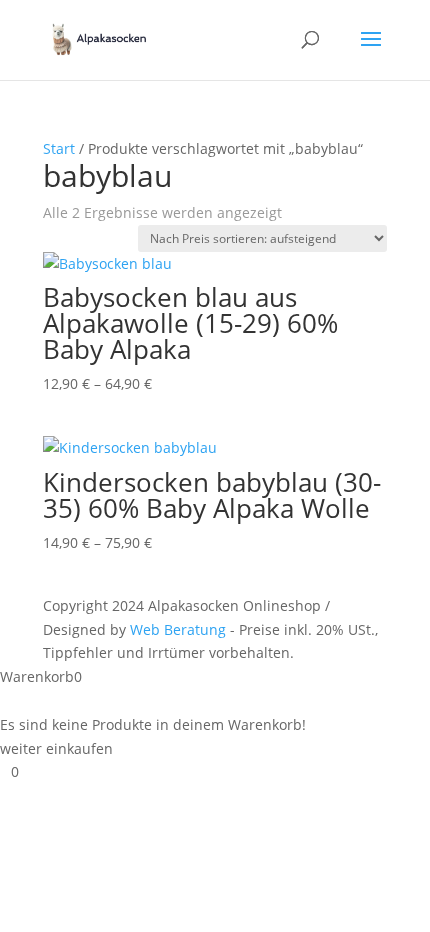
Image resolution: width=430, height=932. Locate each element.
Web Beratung (178, 629)
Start (59, 148)
